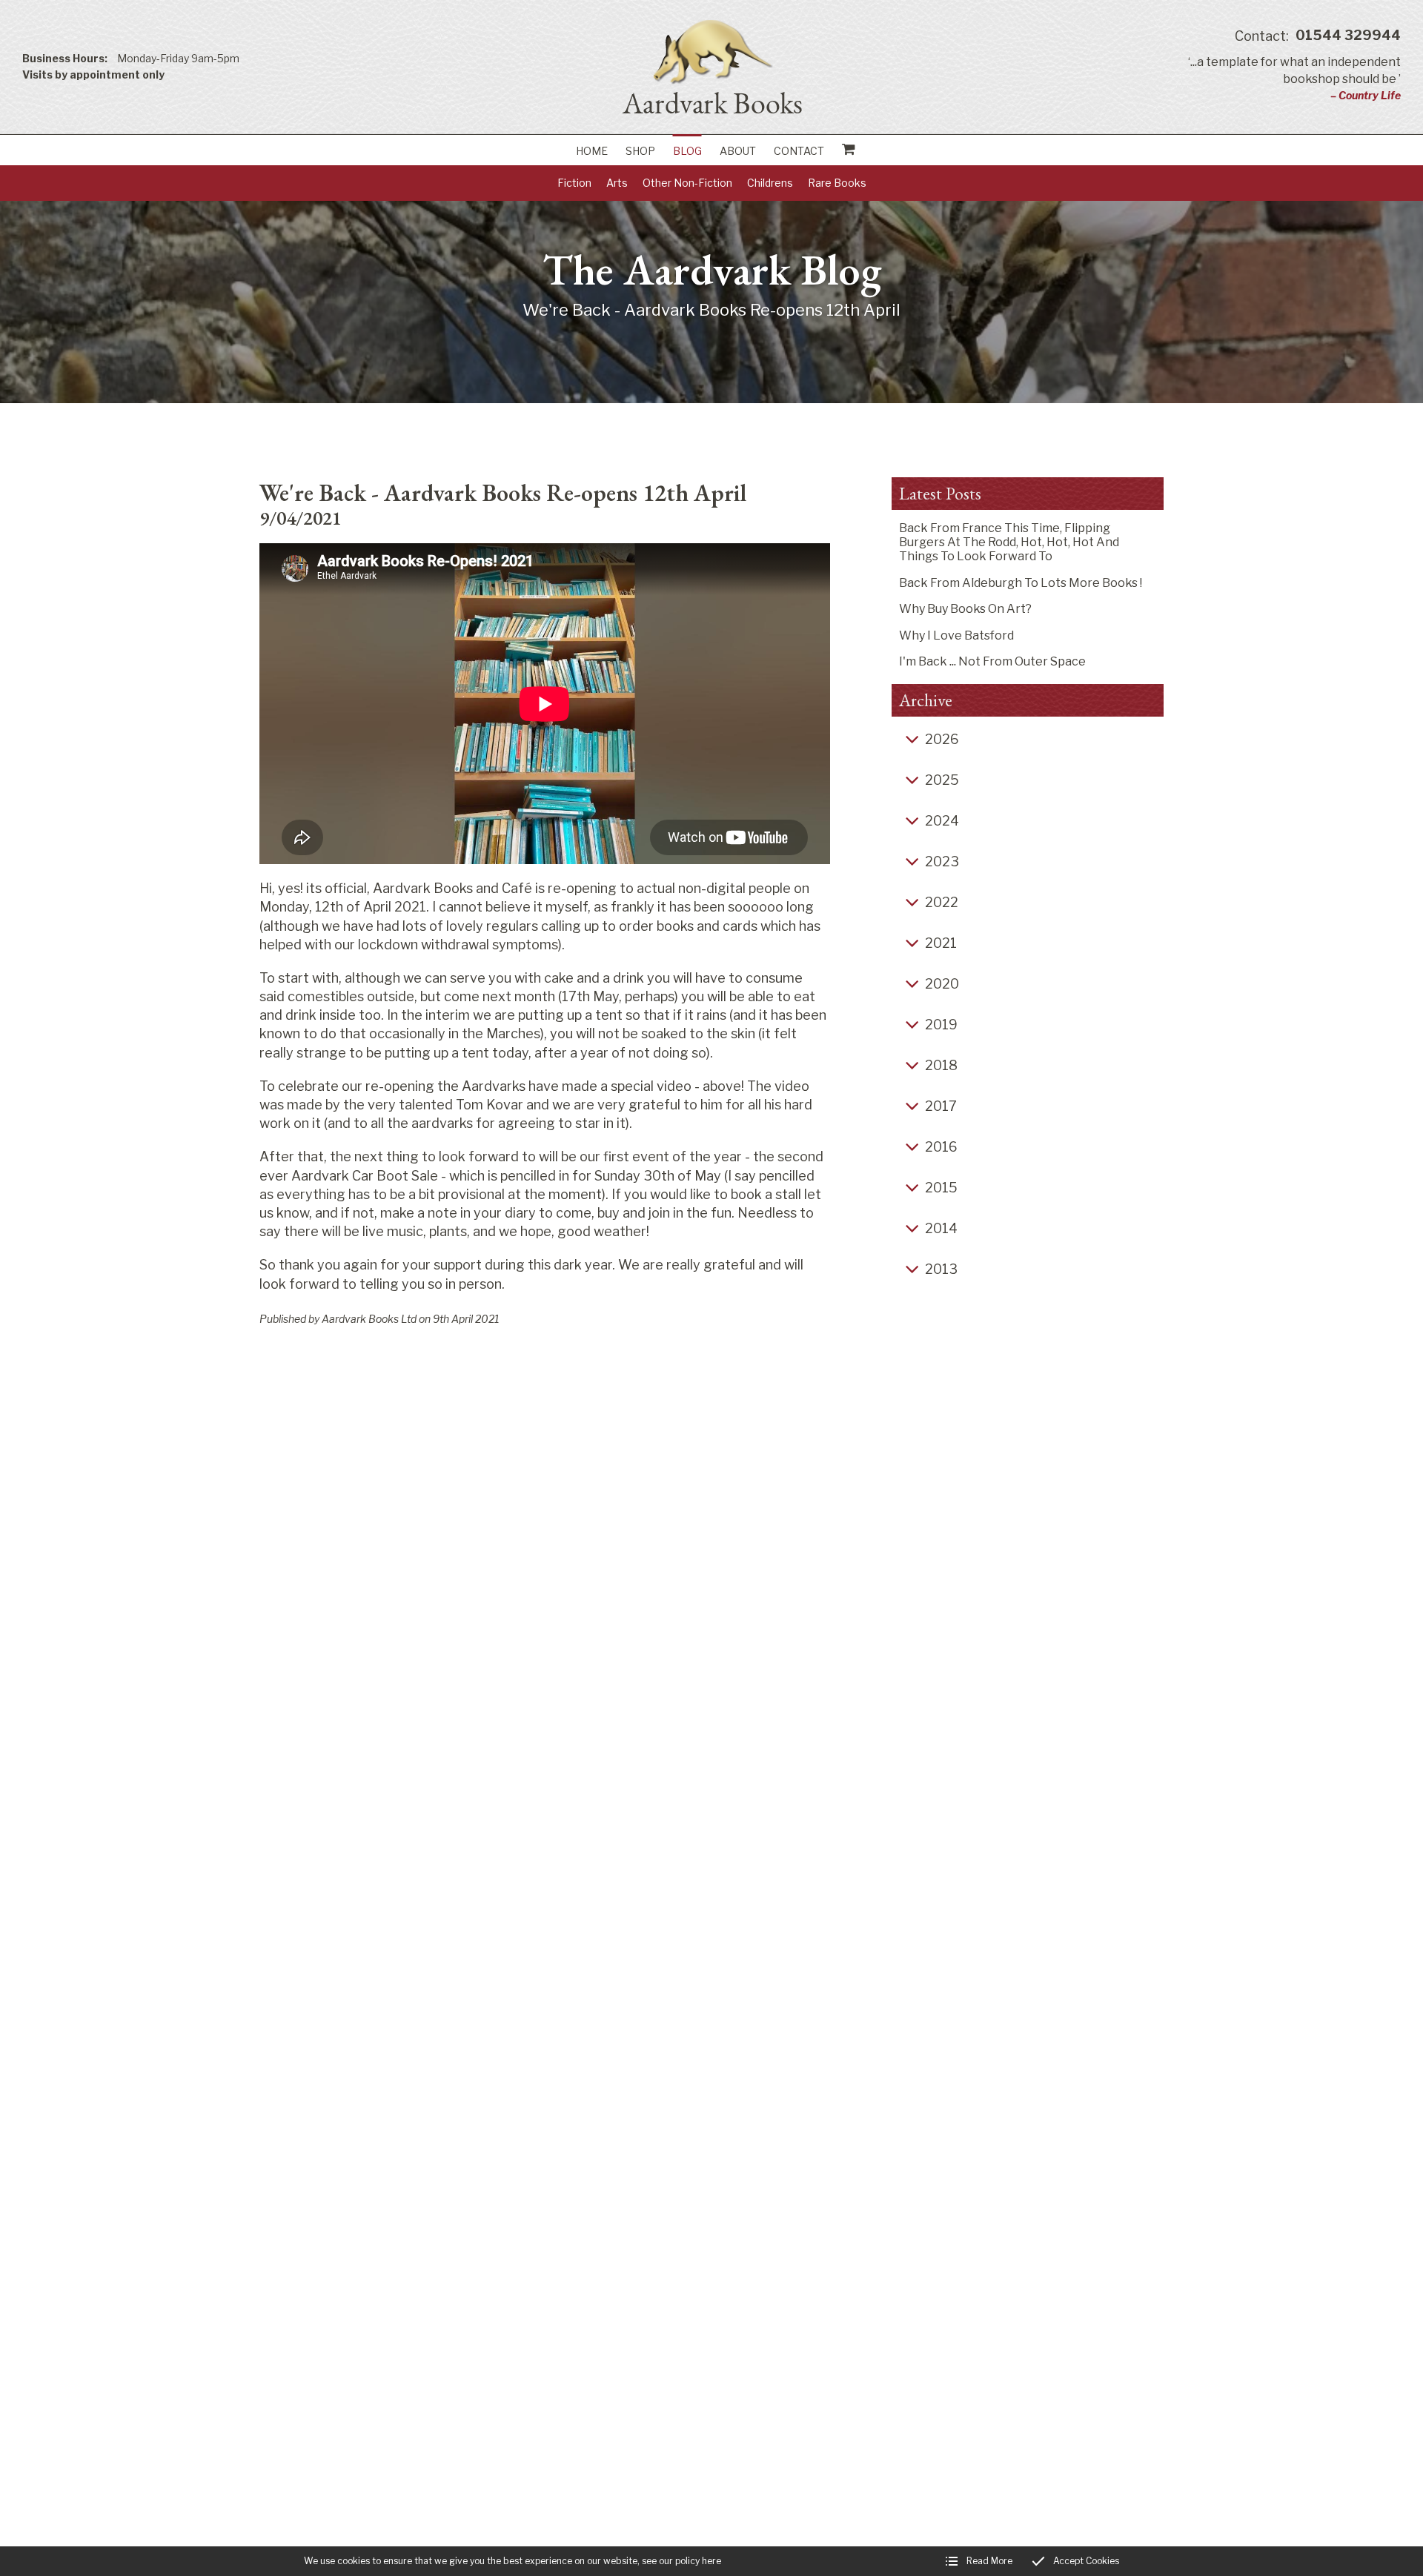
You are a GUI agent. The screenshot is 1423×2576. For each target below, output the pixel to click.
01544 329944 (1318, 36)
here (711, 2561)
